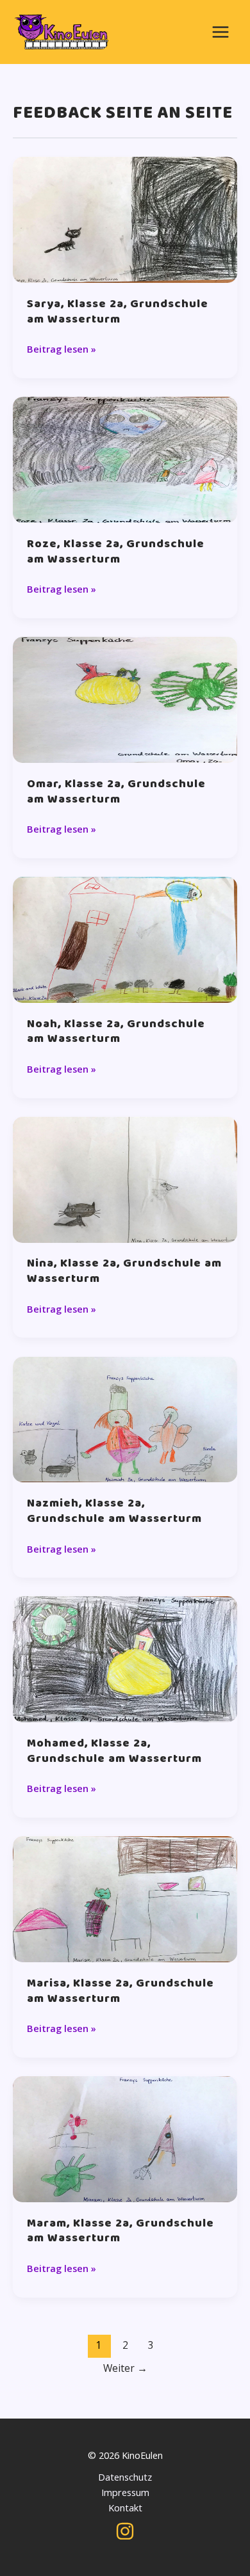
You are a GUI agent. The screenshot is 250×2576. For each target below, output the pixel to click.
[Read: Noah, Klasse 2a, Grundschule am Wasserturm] (125, 938)
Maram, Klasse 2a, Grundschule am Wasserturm (121, 2231)
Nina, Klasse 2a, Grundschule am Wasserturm (124, 1271)
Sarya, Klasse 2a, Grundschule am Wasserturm (118, 312)
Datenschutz (125, 2477)
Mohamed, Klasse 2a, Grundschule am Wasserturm (114, 1751)
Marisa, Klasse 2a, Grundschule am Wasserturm (121, 1991)
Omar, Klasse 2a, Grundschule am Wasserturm (116, 792)
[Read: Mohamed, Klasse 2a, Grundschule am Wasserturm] (125, 1658)
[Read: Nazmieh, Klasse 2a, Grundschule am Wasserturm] (125, 1418)
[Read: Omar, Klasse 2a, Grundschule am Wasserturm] (125, 698)
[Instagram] (125, 2531)
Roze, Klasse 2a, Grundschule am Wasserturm (116, 552)
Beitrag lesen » (62, 349)
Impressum (125, 2492)
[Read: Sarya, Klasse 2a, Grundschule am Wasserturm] (125, 219)
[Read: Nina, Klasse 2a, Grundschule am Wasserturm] (125, 1178)
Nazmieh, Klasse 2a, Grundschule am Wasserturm (114, 1511)
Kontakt (125, 2508)
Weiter (125, 2368)
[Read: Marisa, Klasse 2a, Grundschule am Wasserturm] (125, 1898)
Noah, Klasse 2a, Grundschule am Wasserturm (116, 1032)
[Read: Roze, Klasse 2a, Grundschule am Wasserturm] (125, 459)
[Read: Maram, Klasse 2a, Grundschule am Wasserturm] (125, 2138)
